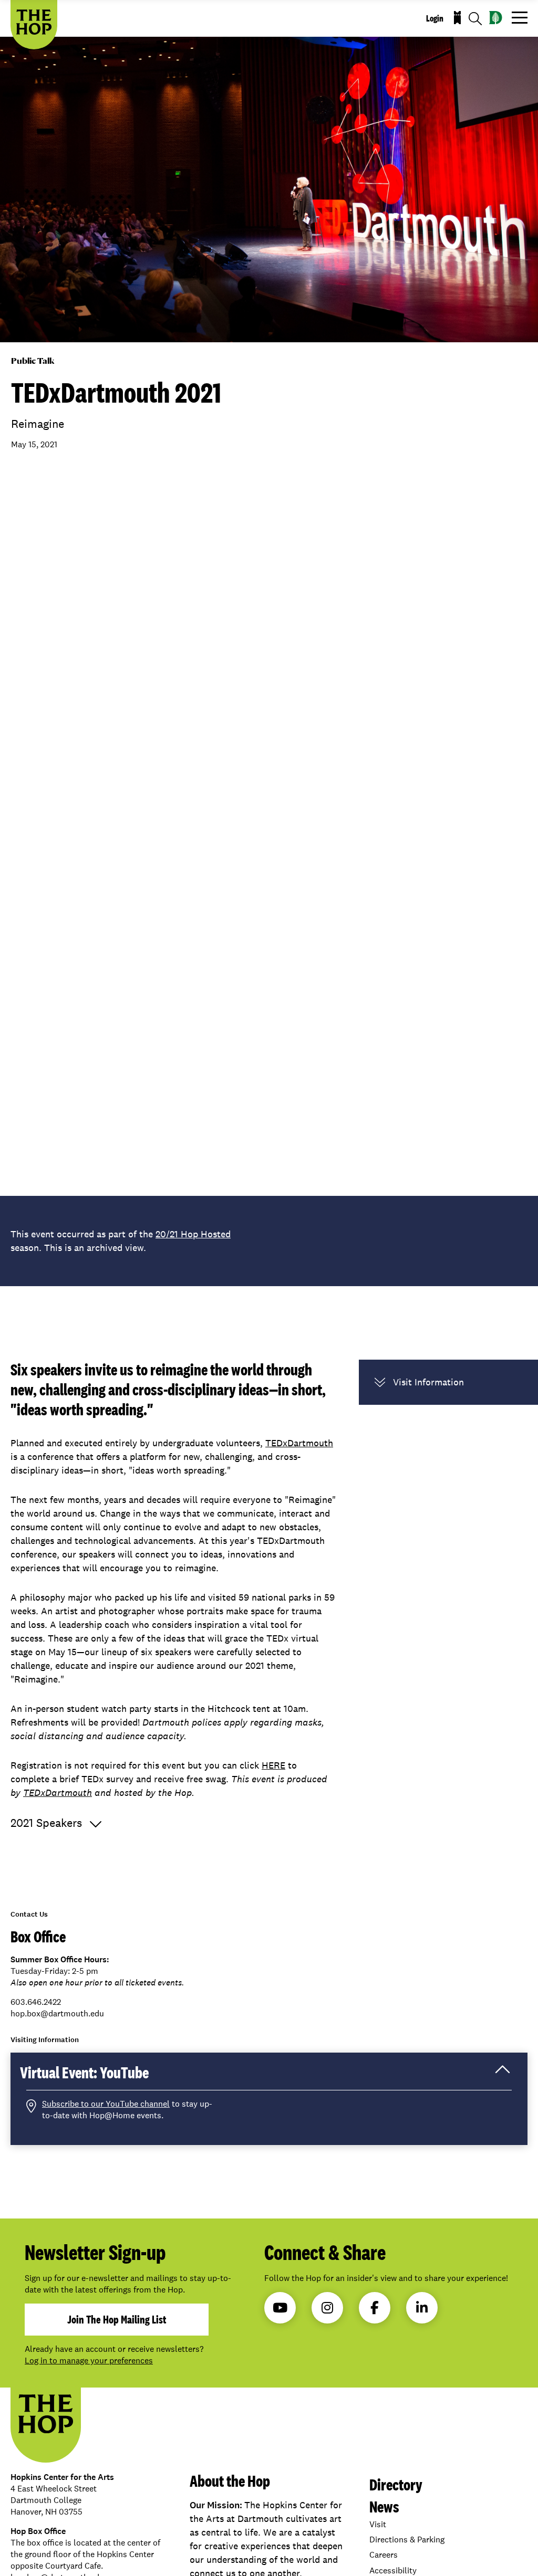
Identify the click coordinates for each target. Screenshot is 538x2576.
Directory (396, 2484)
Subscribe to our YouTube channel (106, 2104)
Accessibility (393, 2570)
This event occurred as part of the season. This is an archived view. (121, 1241)
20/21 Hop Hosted (193, 1234)
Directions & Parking (407, 2540)
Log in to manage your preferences (89, 2361)
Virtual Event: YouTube (99, 2076)
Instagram (327, 2308)
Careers (384, 2555)
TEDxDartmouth (299, 1443)
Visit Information (428, 1382)
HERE (273, 1765)
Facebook (375, 2308)
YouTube (280, 2308)
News (384, 2506)
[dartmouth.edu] (496, 18)
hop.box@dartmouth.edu (57, 2014)
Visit (378, 2524)
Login (435, 18)
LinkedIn (422, 2308)
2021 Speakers (46, 1823)
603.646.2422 (36, 2002)
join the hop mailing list (117, 2319)
